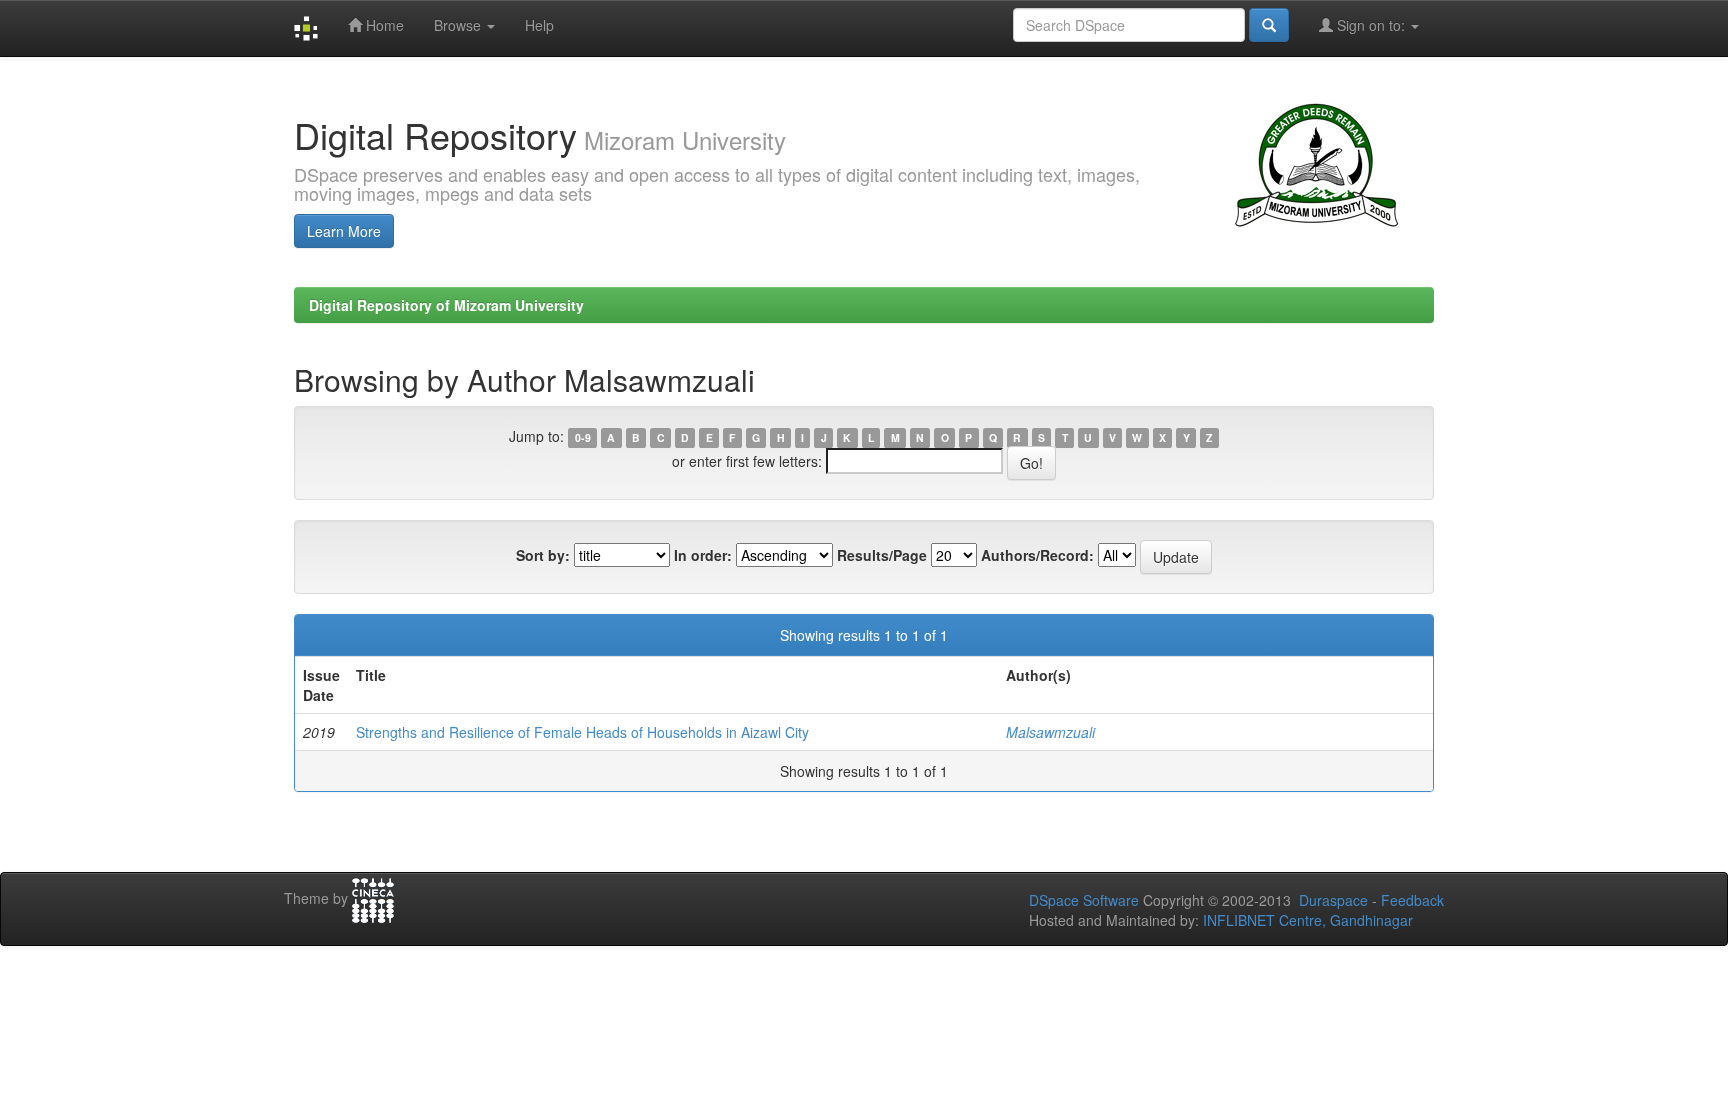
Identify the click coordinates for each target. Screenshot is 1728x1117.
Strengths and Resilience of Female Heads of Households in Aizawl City (582, 732)
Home (383, 25)
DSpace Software (1084, 900)
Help (539, 25)
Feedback (1412, 900)
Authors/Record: (1037, 555)
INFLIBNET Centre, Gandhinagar (1306, 920)
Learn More (344, 231)
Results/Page (882, 555)
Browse (459, 25)
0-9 (583, 437)
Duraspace (1333, 900)
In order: (703, 555)
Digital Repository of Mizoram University (446, 305)
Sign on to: (1371, 25)
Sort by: (543, 555)
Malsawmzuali (1050, 732)
